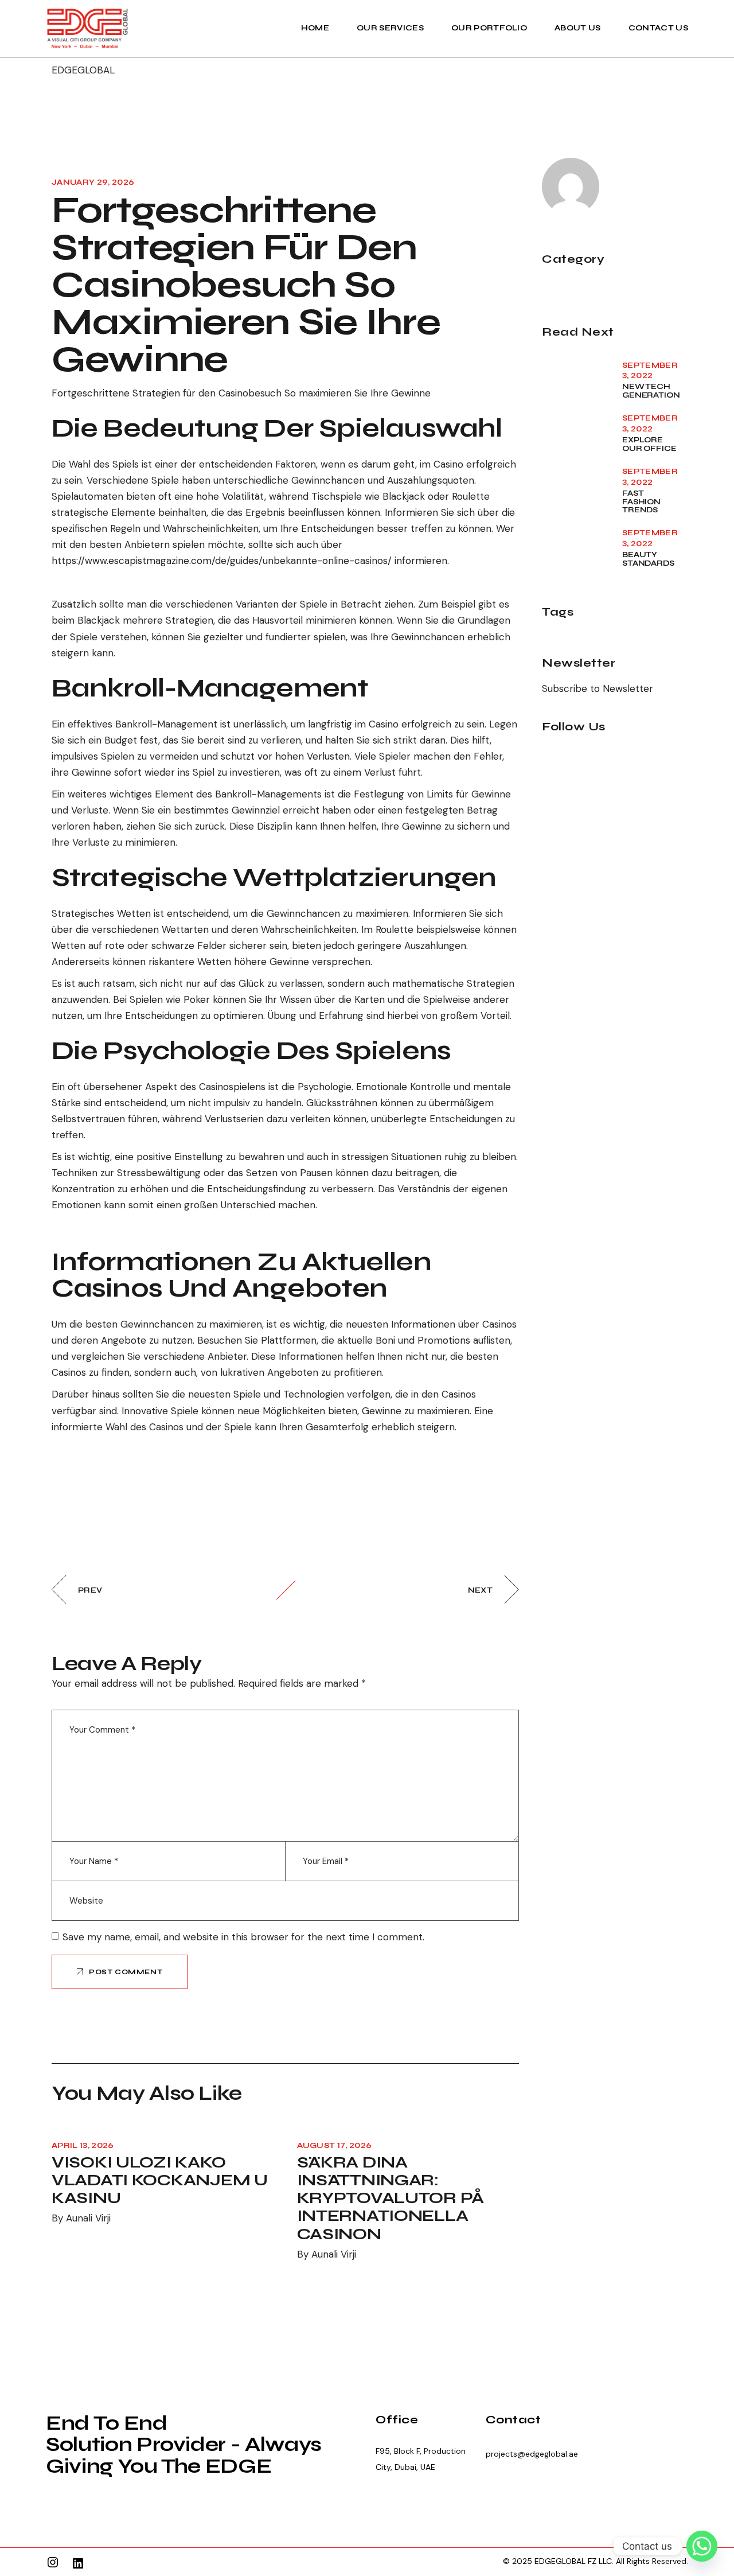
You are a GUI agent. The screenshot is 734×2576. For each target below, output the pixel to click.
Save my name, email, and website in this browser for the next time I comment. (243, 1937)
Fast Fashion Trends (641, 502)
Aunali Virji (88, 2218)
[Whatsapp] (702, 2546)
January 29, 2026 (93, 182)
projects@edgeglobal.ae (532, 2454)
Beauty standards (648, 559)
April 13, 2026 (83, 2146)
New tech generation (651, 391)
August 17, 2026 (335, 2146)
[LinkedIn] (78, 2563)
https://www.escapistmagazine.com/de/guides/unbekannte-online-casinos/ (222, 561)
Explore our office (649, 444)
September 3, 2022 (650, 371)
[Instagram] (53, 2562)
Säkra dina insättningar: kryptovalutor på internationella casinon (391, 2198)
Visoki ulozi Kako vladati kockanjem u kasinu (160, 2180)
